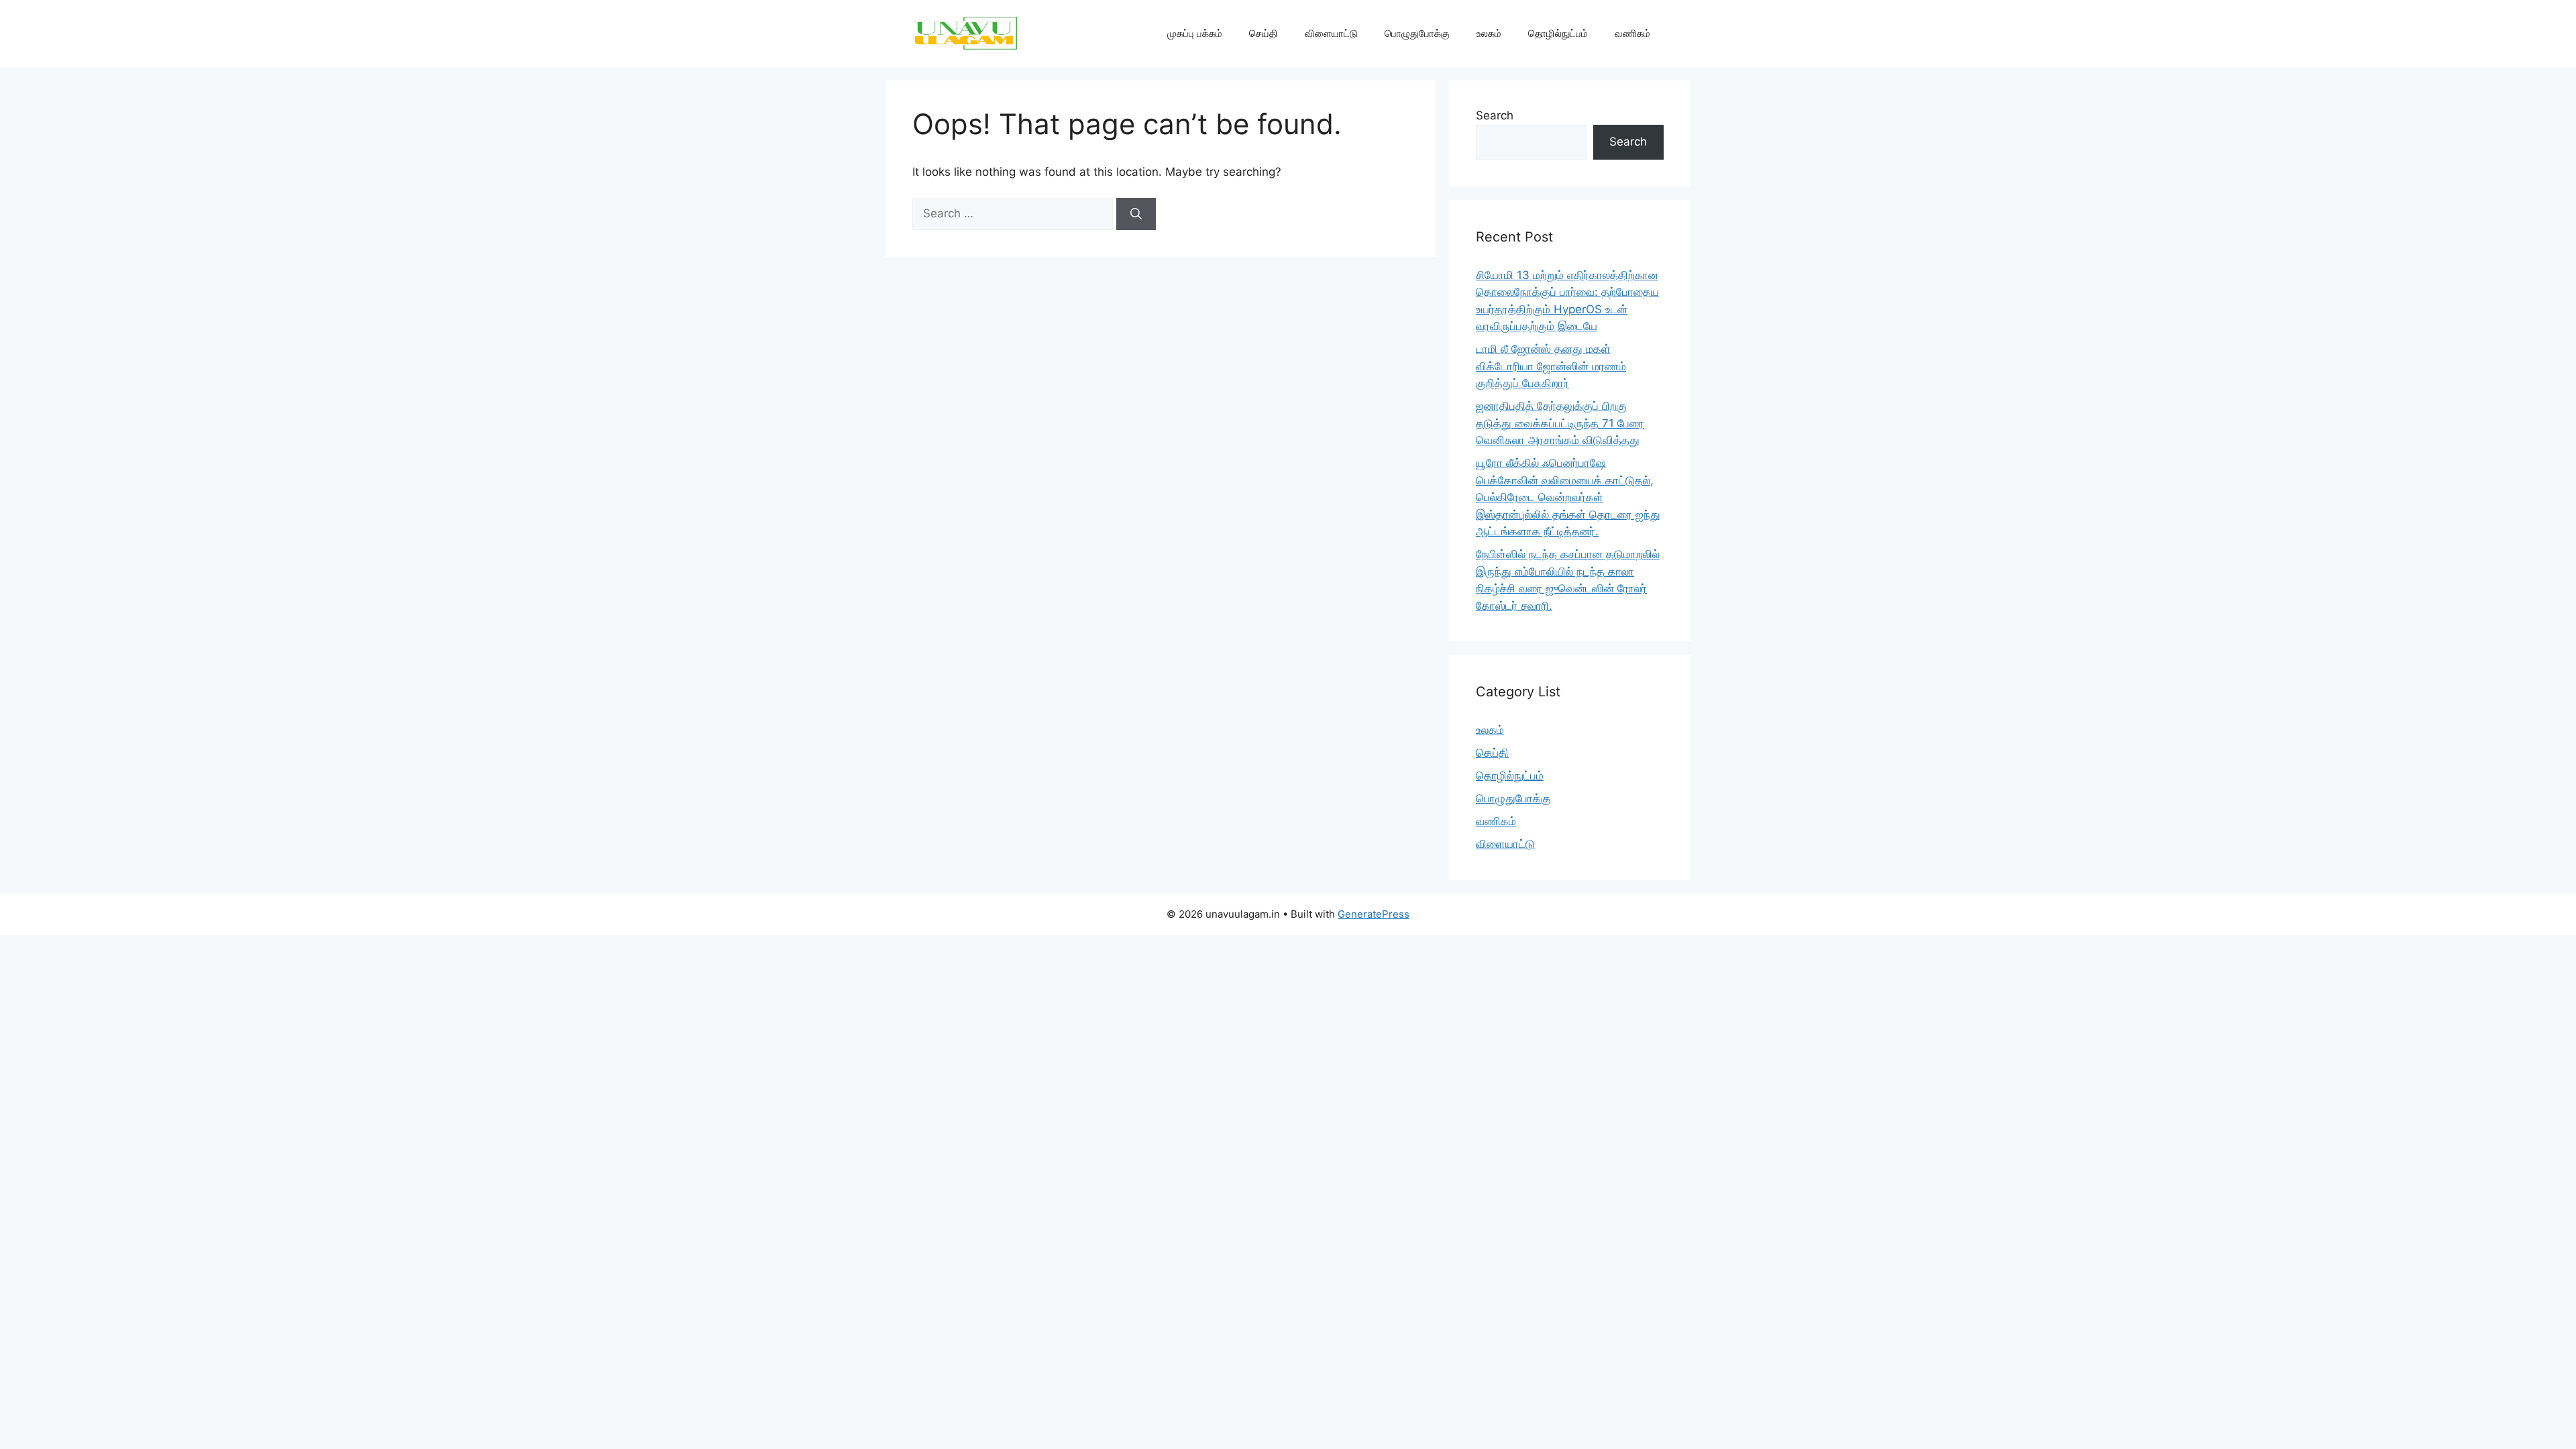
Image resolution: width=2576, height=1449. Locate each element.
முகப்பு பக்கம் (1195, 33)
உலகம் (1489, 33)
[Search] (1136, 214)
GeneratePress (1374, 914)
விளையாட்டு (1331, 33)
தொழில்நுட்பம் (1558, 33)
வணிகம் (1632, 33)
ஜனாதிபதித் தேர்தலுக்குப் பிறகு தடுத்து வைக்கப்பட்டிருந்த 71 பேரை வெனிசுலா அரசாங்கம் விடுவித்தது (1560, 423)
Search (1495, 115)
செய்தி (1264, 33)
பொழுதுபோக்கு (1417, 33)
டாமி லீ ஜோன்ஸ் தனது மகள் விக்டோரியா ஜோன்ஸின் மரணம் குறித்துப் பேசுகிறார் (1551, 366)
